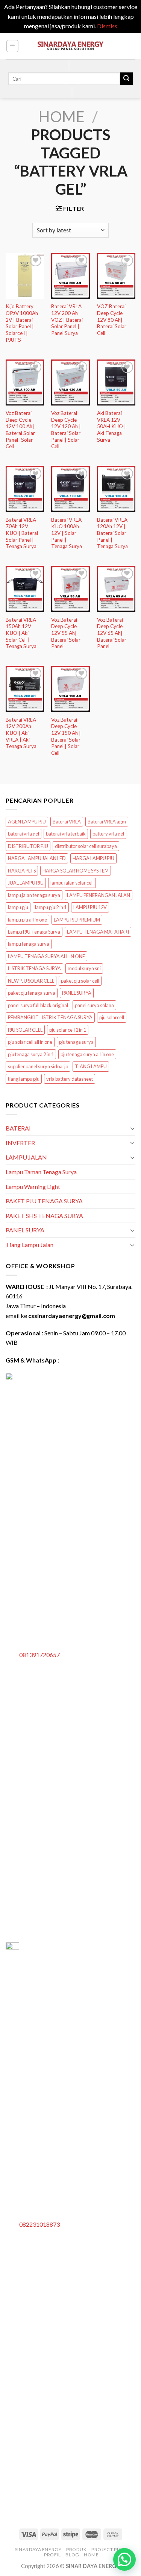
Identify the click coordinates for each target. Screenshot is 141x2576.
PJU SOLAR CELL (25, 1030)
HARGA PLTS (22, 871)
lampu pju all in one (27, 920)
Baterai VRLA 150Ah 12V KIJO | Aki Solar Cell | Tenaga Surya (21, 633)
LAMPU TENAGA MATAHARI (98, 932)
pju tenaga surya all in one (87, 1054)
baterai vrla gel (23, 834)
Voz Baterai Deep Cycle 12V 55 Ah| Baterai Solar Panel (66, 633)
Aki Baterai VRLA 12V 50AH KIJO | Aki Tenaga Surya (111, 426)
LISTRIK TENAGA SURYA (34, 968)
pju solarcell (112, 1017)
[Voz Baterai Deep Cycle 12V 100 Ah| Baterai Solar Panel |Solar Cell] (25, 382)
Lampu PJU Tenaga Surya (34, 932)
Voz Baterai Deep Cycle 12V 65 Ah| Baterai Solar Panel (112, 633)
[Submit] (126, 79)
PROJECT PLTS (108, 2549)
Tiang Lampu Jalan (30, 1245)
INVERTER (20, 1143)
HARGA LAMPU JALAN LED (37, 858)
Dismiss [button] (107, 26)
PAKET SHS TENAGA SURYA (44, 1216)
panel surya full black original (38, 1005)
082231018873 (39, 2224)
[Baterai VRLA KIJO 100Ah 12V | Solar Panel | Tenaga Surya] (70, 489)
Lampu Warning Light (33, 1187)
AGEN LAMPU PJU (27, 822)
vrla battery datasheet (70, 1079)
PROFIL (52, 2555)
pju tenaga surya (76, 1042)
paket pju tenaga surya (32, 993)
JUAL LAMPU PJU (26, 883)
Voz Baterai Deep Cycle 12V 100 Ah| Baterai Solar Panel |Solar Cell (20, 430)
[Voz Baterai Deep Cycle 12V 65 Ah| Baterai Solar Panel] (116, 589)
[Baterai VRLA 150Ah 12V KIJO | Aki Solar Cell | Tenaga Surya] (25, 589)
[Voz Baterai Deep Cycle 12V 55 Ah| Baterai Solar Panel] (70, 589)
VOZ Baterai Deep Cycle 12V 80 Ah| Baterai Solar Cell (112, 320)
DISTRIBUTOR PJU (28, 846)
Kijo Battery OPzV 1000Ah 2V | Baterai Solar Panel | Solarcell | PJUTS (22, 323)
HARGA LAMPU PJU (93, 858)
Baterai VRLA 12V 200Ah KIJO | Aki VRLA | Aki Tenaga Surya (21, 733)
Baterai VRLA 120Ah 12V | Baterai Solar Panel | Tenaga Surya (112, 533)
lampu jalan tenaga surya (34, 895)
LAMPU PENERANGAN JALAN (99, 895)
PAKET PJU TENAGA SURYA (44, 1201)
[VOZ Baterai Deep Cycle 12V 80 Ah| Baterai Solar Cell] (116, 276)
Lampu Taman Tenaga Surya (41, 1172)
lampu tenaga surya (29, 944)
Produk (77, 2549)
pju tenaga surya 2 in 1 (31, 1054)
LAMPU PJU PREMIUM (77, 920)
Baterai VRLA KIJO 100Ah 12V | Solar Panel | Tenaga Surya (67, 533)
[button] (124, 2559)
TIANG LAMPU (91, 1066)
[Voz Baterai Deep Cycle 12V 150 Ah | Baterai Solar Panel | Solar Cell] (70, 689)
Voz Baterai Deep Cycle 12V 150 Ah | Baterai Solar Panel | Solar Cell (66, 736)
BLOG (72, 2555)
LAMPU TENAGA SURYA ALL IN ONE (46, 956)
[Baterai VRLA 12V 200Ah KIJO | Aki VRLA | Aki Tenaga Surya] (25, 689)
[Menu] (13, 46)
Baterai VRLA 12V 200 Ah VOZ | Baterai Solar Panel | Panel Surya (67, 320)
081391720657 (39, 1655)
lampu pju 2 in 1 (51, 907)
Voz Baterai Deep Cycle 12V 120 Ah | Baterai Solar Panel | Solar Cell (66, 430)
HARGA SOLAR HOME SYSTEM (76, 871)
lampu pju (18, 907)
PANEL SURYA (77, 993)
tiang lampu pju (24, 1079)
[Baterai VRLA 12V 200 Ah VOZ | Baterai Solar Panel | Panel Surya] (70, 276)
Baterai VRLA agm (107, 822)
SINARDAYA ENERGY (38, 2549)
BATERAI (18, 1128)
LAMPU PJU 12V (90, 907)
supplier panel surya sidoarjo (38, 1066)
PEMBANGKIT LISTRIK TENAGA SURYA (50, 1017)
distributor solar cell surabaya (86, 846)
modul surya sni (84, 968)
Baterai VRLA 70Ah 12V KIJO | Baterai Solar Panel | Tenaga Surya (22, 533)
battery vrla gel (108, 834)
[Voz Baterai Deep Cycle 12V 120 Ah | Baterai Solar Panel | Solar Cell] (70, 382)
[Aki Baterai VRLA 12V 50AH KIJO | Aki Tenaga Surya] (116, 382)
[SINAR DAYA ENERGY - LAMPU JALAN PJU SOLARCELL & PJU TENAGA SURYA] (71, 46)
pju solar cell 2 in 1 (68, 1030)
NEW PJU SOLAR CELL (31, 981)
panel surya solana (94, 1005)
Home (62, 117)
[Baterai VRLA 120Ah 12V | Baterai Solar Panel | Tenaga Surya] (116, 489)
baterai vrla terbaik (66, 834)
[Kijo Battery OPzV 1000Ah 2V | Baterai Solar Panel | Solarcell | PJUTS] (25, 276)
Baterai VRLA (67, 822)
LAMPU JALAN (26, 1157)
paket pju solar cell (80, 981)
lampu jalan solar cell (72, 883)
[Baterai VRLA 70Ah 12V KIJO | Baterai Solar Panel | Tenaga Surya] (25, 489)
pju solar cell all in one (30, 1042)
